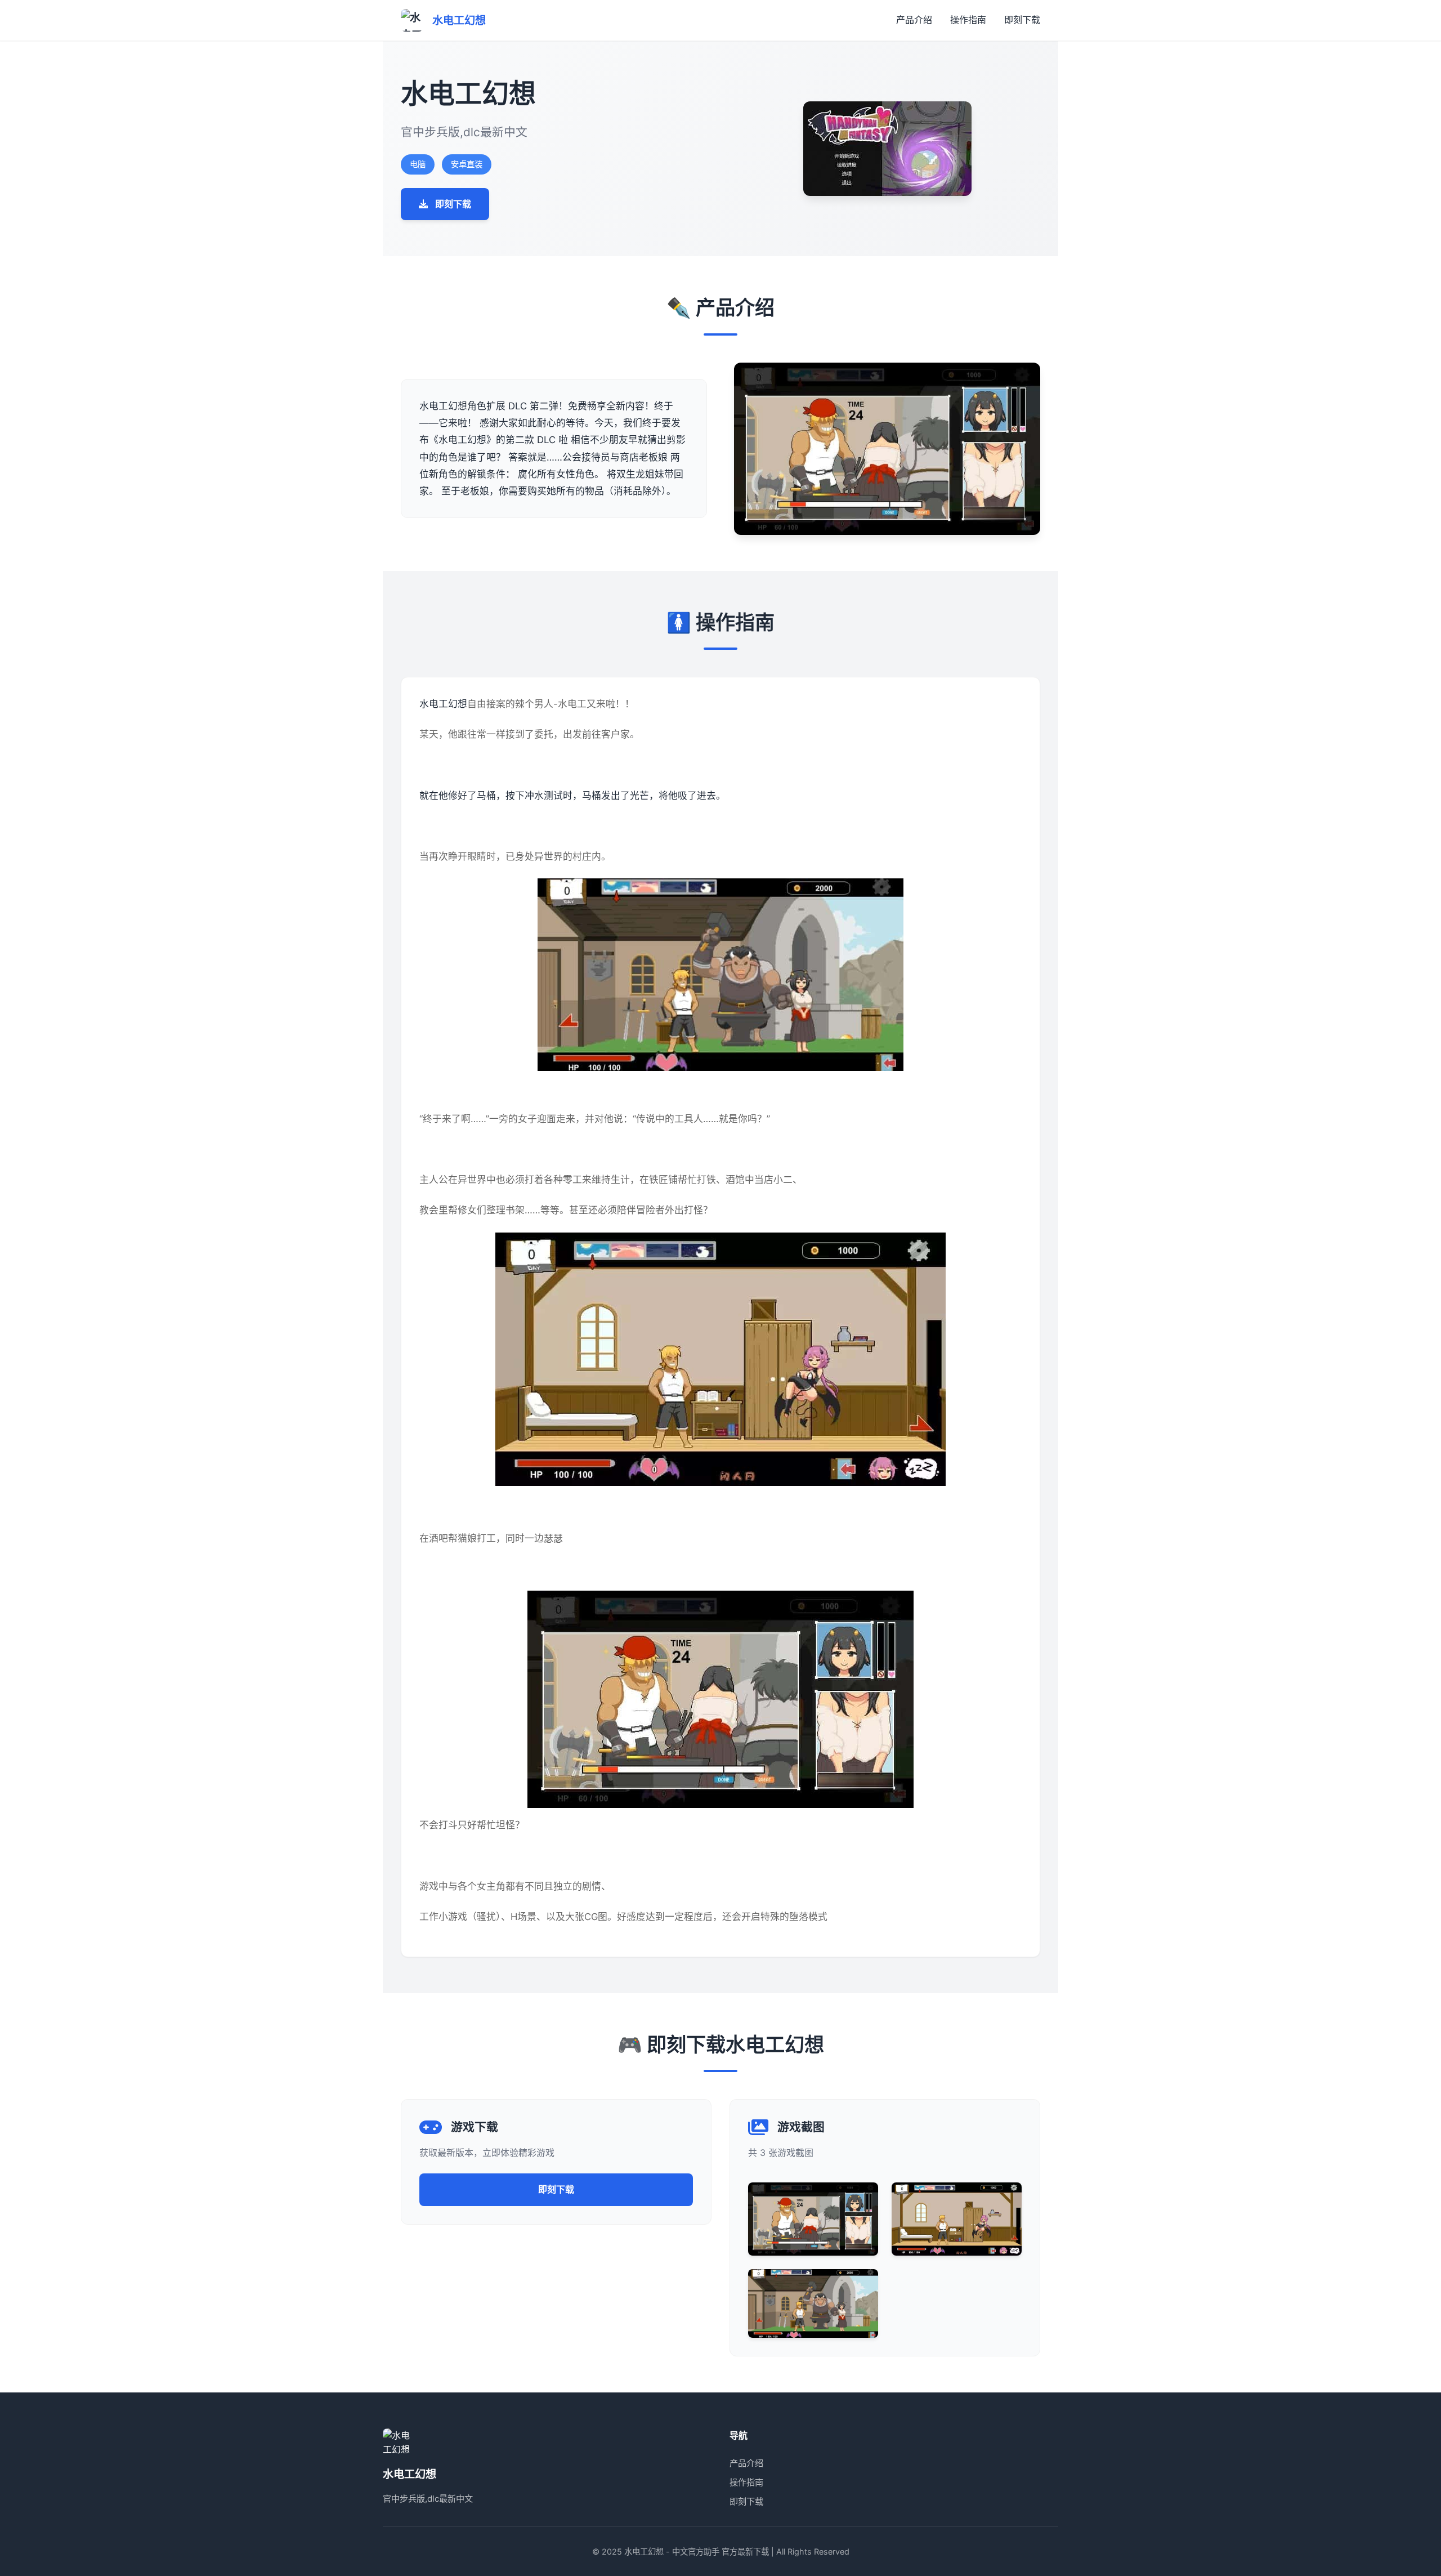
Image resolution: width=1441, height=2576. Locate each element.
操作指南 (968, 20)
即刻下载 (1022, 20)
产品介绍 (914, 20)
